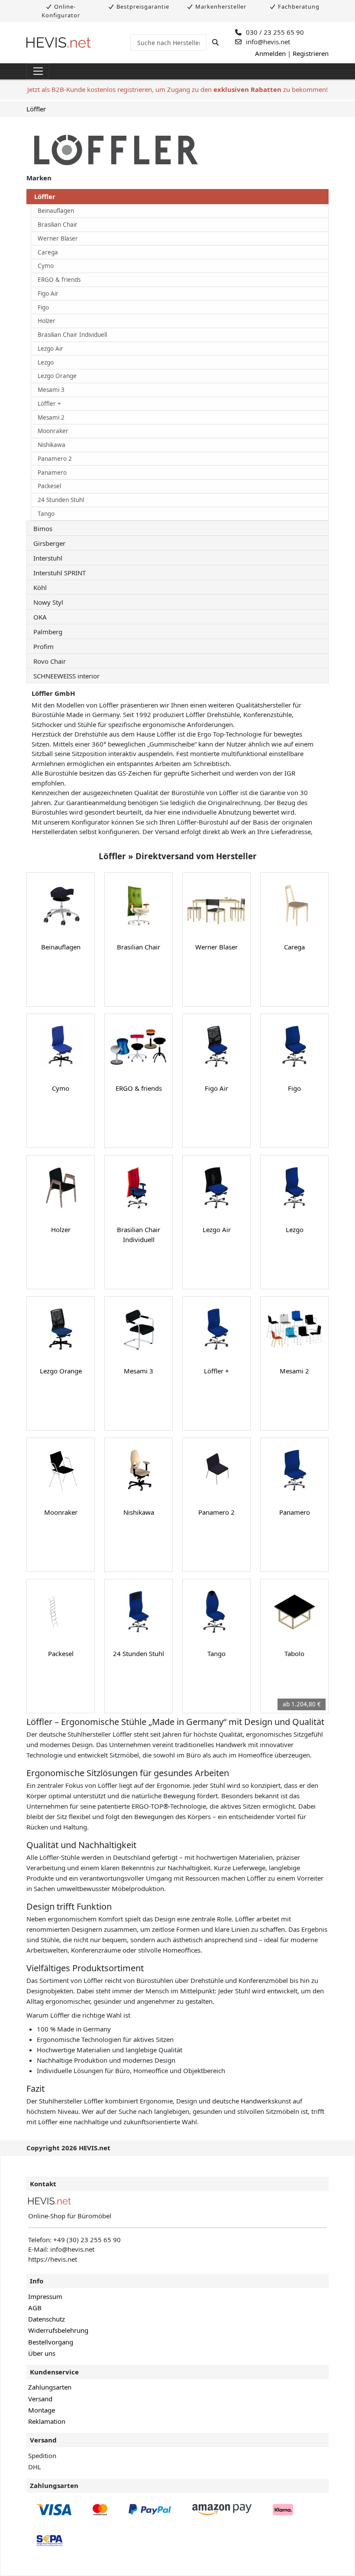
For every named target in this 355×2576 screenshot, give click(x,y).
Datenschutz (47, 2319)
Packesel (49, 486)
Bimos (43, 528)
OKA (40, 617)
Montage (42, 2410)
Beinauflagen (56, 211)
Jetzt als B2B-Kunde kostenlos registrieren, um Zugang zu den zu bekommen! (177, 89)
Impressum (45, 2296)
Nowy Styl (48, 602)
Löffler (36, 109)
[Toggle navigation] (38, 72)
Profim (44, 646)
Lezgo (46, 362)
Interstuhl (48, 558)
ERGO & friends (59, 280)
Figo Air (48, 293)
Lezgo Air (50, 349)
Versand (40, 2399)
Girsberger (49, 543)
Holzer (47, 321)
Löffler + (49, 404)
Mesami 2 (51, 417)
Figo (43, 307)
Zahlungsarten (50, 2387)
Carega (48, 252)
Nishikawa (52, 445)
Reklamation (47, 2421)
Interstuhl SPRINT (60, 573)
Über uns (42, 2353)
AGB (35, 2308)
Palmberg (48, 632)
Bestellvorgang (51, 2342)
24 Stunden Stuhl (61, 500)
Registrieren (311, 53)
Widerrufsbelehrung (58, 2330)
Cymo (46, 266)
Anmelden (270, 53)
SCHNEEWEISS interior (66, 676)
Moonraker (53, 431)
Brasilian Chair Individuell (72, 335)
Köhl (40, 587)
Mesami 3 (51, 390)
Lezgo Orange (57, 376)
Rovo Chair (50, 661)
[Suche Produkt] (215, 42)
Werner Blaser (58, 238)
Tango (46, 514)
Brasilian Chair (58, 225)
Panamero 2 (55, 459)
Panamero (52, 473)
